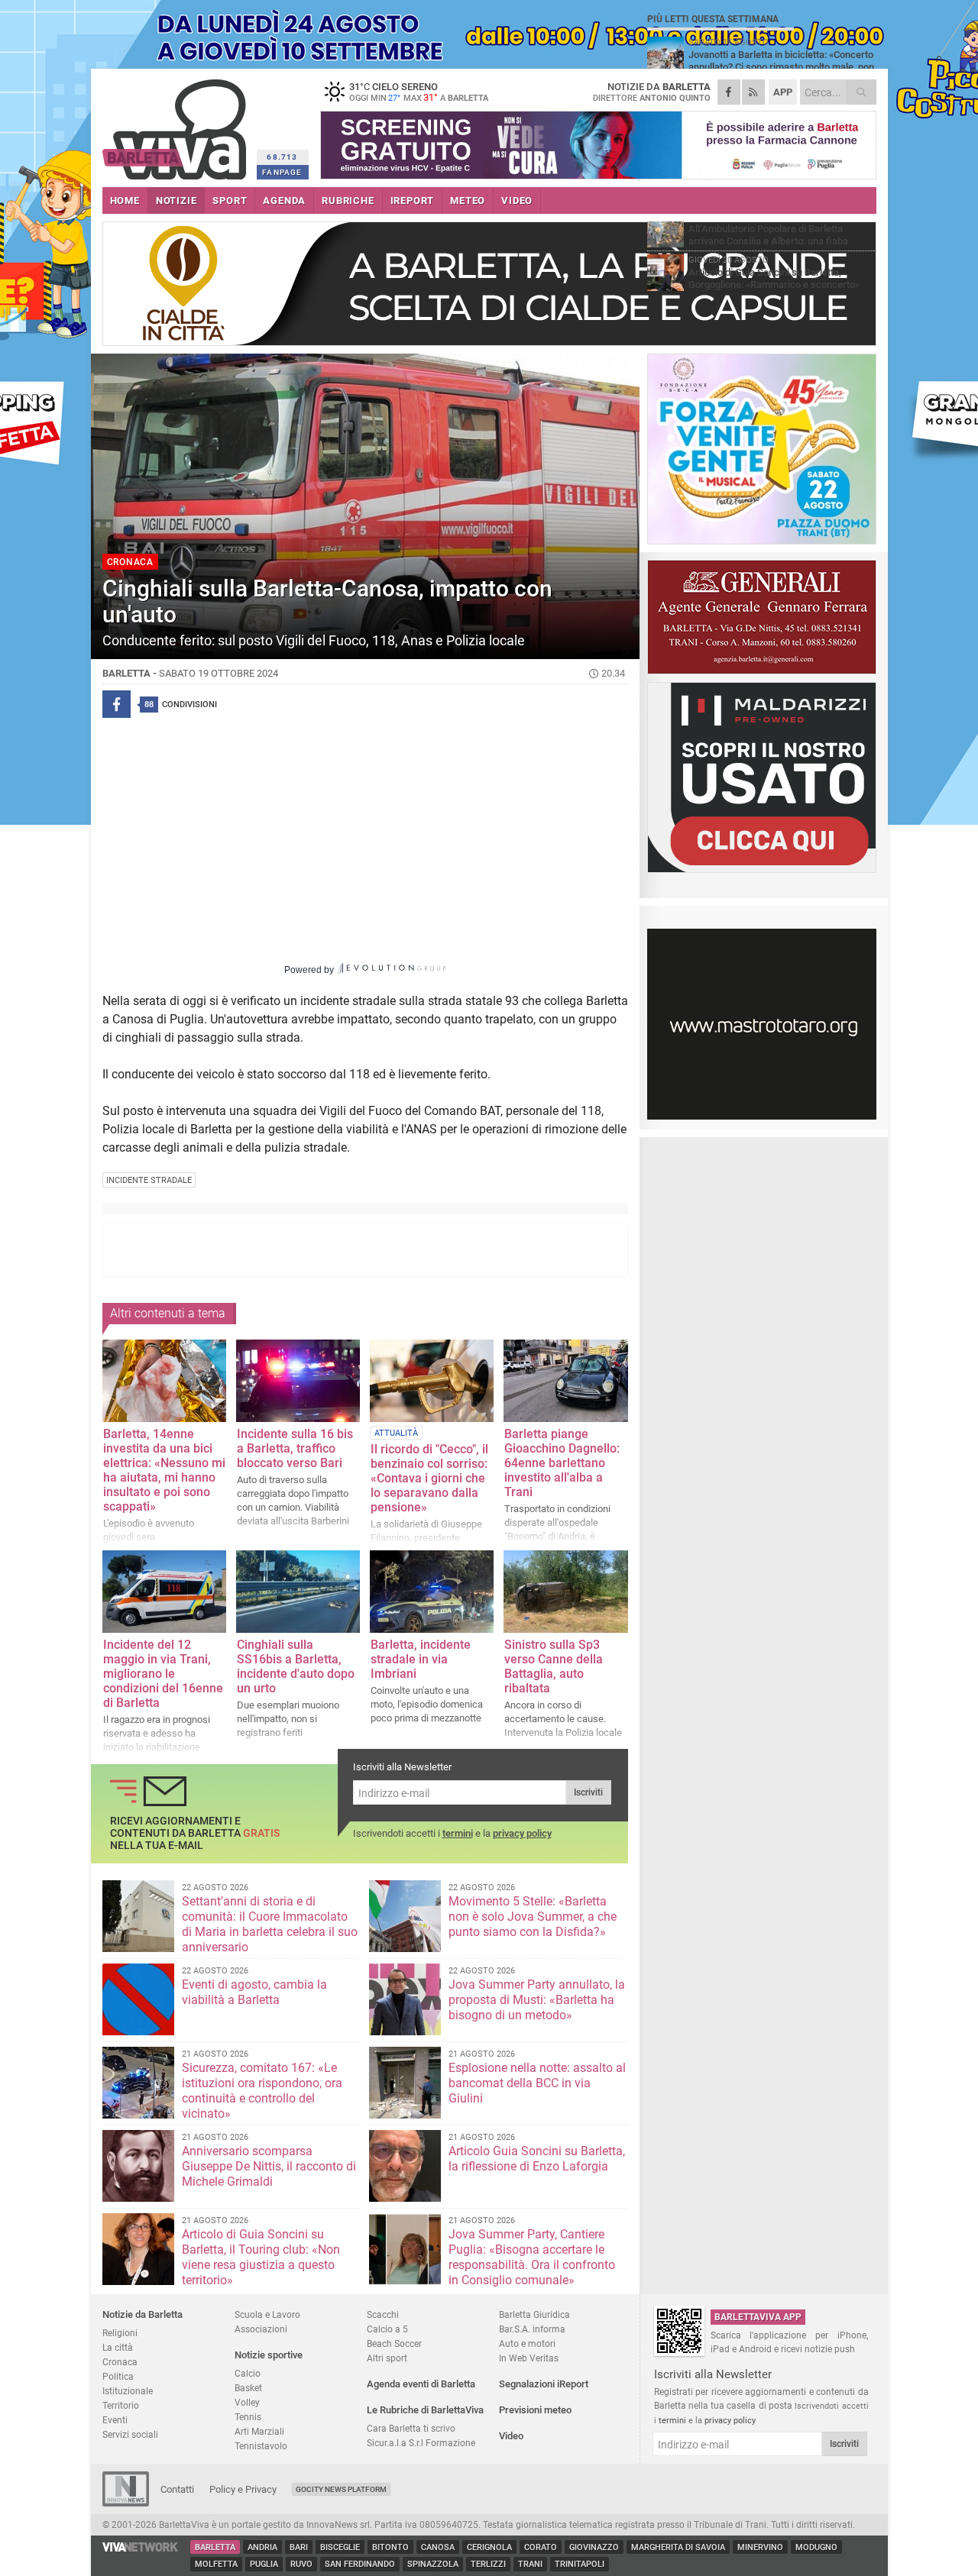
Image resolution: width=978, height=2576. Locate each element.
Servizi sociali (130, 2434)
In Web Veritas (529, 2358)
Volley (247, 2402)
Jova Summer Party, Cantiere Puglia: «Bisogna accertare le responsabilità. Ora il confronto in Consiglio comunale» (532, 2257)
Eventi (115, 2420)
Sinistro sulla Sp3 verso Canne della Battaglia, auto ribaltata (554, 1666)
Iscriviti (588, 1792)
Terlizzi (488, 2564)
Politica (118, 2376)
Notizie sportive (269, 2355)
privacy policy (522, 1833)
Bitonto (390, 2547)
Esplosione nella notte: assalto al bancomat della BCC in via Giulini (537, 2083)
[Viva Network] (141, 2548)
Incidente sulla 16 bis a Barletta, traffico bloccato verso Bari (295, 1448)
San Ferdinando (360, 2564)
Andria (262, 2547)
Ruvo (301, 2564)
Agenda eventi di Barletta (421, 2384)
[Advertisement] (365, 1250)
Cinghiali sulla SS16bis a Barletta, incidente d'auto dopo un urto (296, 1666)
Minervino (760, 2547)
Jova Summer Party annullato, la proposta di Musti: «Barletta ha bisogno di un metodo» (537, 2000)
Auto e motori (527, 2343)
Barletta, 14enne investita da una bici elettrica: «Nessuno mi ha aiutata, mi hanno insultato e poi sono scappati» (164, 1470)
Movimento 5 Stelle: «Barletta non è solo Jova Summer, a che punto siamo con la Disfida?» (533, 1917)
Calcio (248, 2373)
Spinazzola (433, 2564)
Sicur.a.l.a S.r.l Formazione (421, 2443)
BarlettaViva (177, 124)
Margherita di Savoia (678, 2547)
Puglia (264, 2564)
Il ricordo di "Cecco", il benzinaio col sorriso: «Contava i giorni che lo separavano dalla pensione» (429, 1478)
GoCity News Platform (341, 2489)
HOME (125, 200)
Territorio (121, 2405)
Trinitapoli (580, 2564)
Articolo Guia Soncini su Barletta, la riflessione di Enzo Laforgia (537, 2159)
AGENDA (284, 200)
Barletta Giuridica (534, 2314)
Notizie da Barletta (142, 2314)
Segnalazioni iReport (544, 2384)
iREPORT (413, 200)
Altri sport (387, 2358)
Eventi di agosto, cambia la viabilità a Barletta (254, 1992)
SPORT (230, 200)
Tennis (248, 2417)
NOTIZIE (176, 200)
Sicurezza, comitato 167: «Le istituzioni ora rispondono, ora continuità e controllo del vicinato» (262, 2091)
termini (458, 1833)
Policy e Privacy (243, 2489)
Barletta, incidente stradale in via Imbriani (421, 1659)
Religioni (120, 2333)
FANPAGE (282, 172)
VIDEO (517, 200)
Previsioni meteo (535, 2410)
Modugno (816, 2547)
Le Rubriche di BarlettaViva (425, 2410)
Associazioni (261, 2329)
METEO (468, 200)
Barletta (215, 2547)
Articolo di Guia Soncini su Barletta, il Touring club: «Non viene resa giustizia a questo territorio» (261, 2257)
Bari (299, 2547)
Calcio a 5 (387, 2329)
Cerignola (489, 2547)
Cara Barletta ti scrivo (411, 2428)
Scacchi (383, 2314)
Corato (541, 2547)
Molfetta (216, 2564)
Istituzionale (128, 2391)
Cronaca (120, 2362)
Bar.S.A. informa (532, 2329)
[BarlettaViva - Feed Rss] (753, 92)
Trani (530, 2564)
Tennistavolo (261, 2446)
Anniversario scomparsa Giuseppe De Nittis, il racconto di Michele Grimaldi (269, 2166)
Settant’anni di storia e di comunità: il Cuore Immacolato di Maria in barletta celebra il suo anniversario (270, 1924)
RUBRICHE (348, 200)
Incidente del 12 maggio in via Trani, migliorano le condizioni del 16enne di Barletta (163, 1674)
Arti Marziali (259, 2431)
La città (118, 2347)
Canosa (438, 2547)
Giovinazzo (594, 2547)
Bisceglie (340, 2547)
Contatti (177, 2489)
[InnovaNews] (126, 2503)
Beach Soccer (394, 2343)
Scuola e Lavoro (267, 2314)
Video (511, 2436)
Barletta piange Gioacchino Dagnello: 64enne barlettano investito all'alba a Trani (562, 1463)
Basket (248, 2388)
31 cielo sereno (419, 92)
